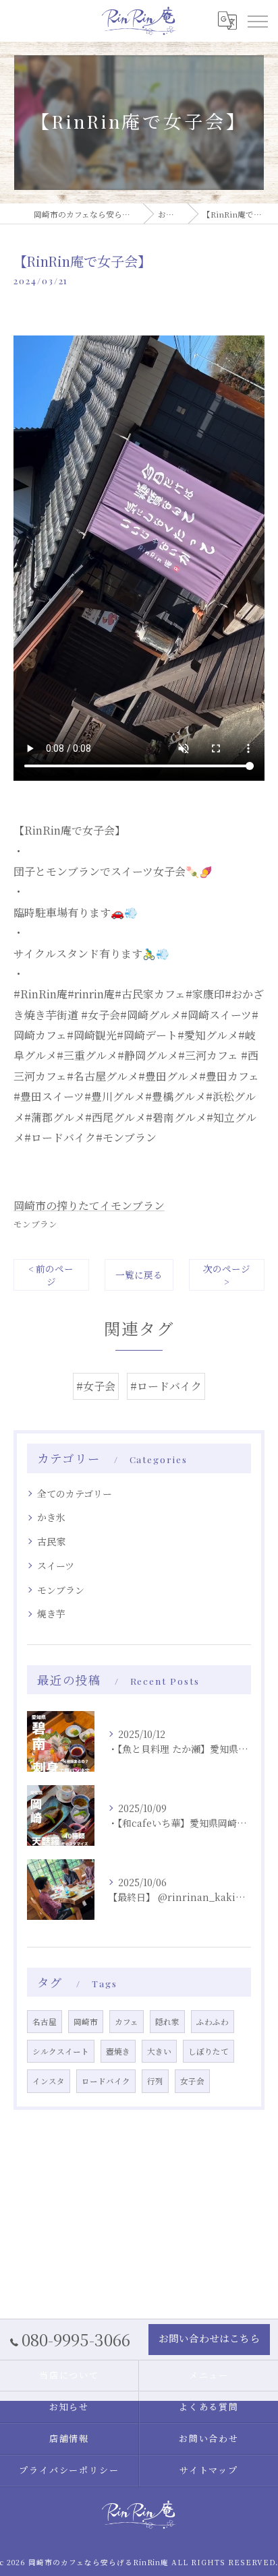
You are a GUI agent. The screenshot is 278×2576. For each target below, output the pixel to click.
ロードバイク (106, 2081)
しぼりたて (208, 2051)
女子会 (192, 2081)
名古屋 (45, 2022)
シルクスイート (61, 2051)
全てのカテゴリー (75, 1493)
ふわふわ (213, 2022)
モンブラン (35, 1224)
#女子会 (96, 1386)
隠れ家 (167, 2022)
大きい (159, 2051)
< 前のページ (51, 1275)
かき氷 (51, 1517)
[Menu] (257, 21)
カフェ (127, 2022)
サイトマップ (209, 2470)
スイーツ (56, 1566)
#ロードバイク (166, 1386)
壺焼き (118, 2051)
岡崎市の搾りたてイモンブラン (89, 1205)
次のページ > (227, 1275)
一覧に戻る (139, 1275)
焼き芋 (51, 1613)
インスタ (49, 2081)
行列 (155, 2081)
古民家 (51, 1541)
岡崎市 (86, 2022)
